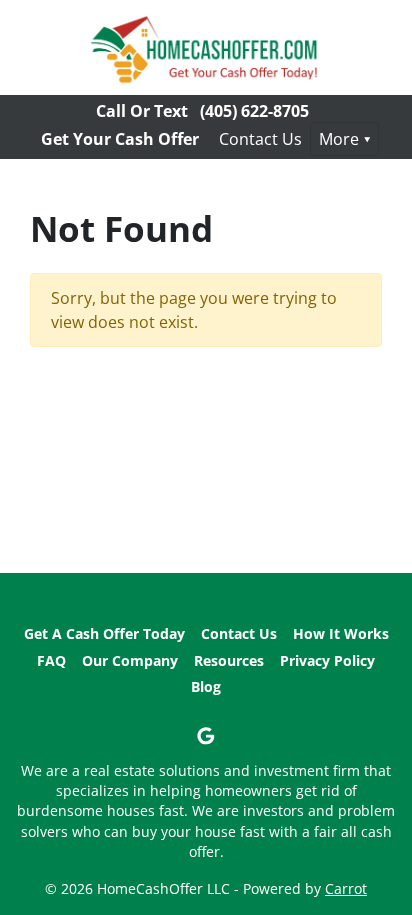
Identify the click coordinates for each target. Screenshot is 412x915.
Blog (206, 686)
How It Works (341, 633)
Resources (229, 660)
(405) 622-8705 (254, 111)
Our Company (130, 660)
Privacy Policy (327, 660)
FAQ (51, 660)
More (339, 139)
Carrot (346, 888)
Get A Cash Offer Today (104, 633)
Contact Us (260, 139)
